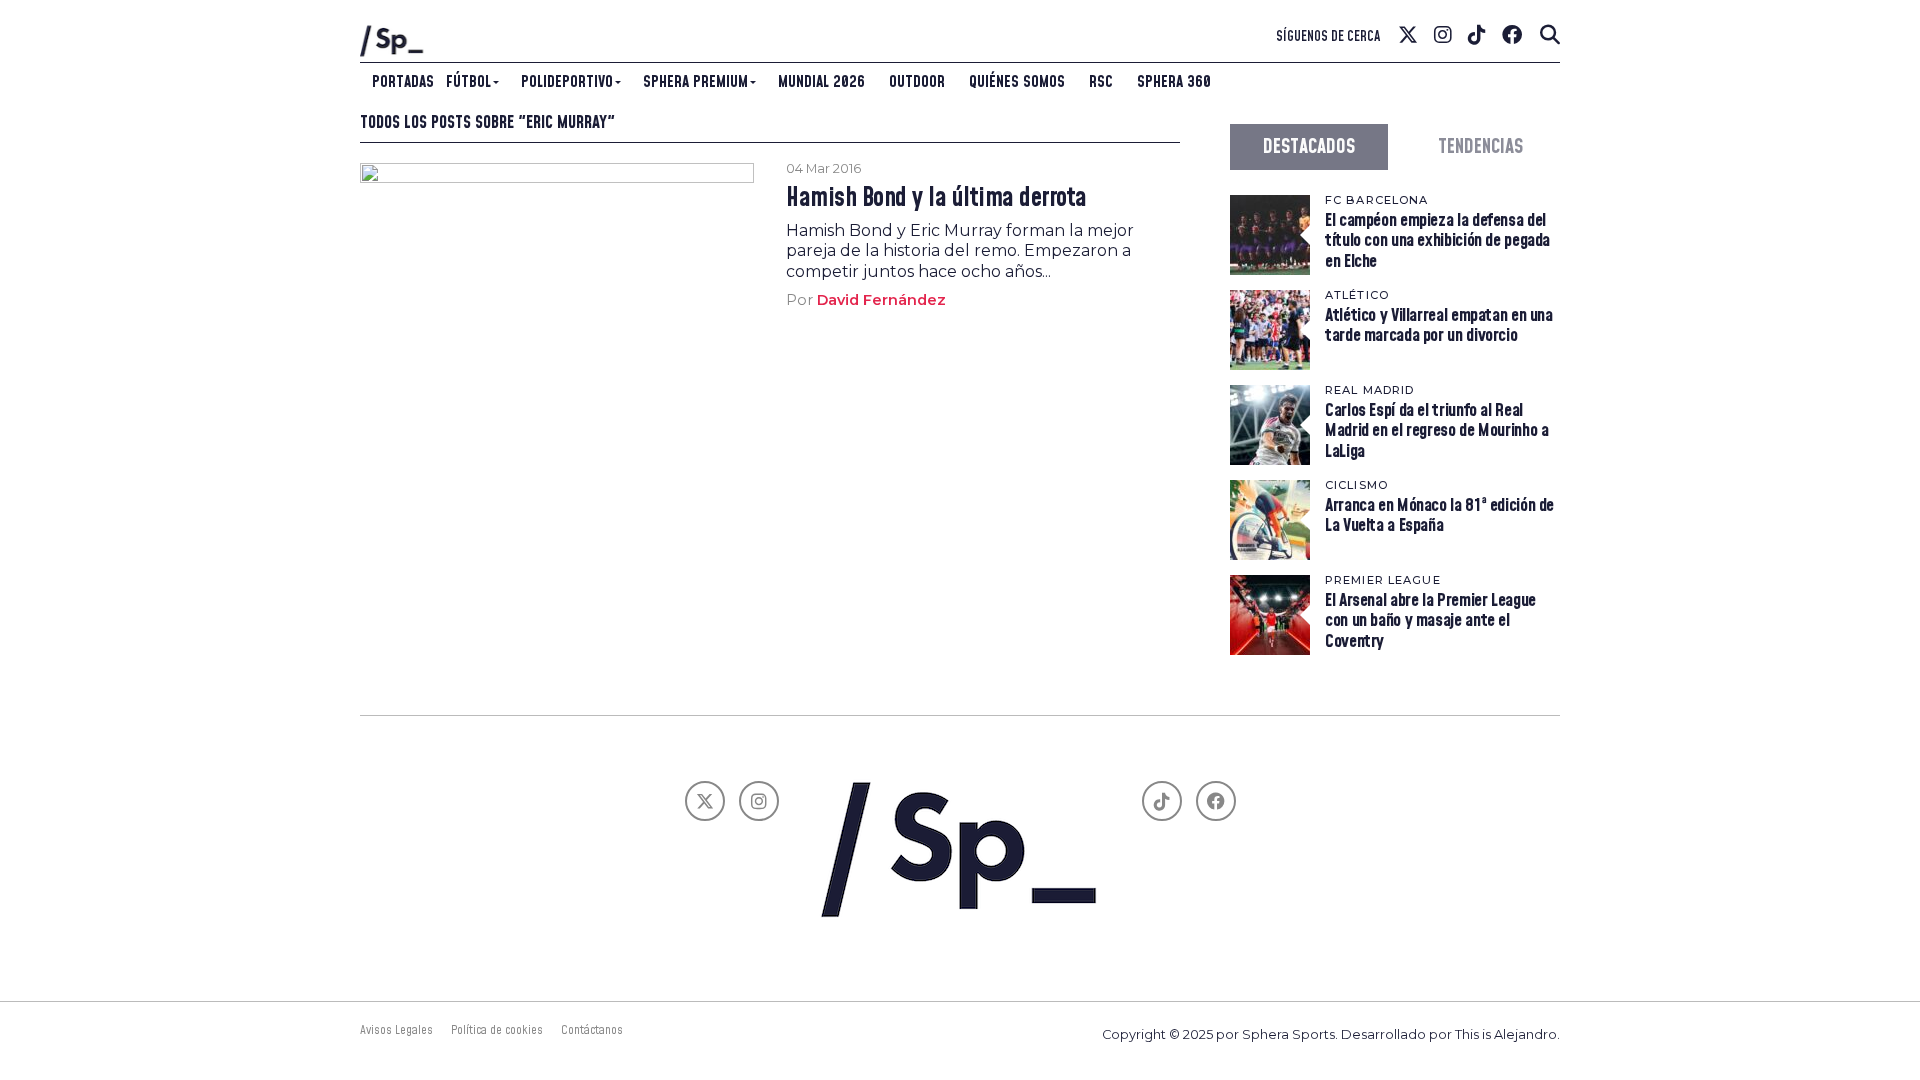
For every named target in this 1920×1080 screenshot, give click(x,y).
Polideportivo (567, 82)
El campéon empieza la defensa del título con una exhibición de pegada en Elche (1437, 240)
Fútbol (468, 82)
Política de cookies (497, 1030)
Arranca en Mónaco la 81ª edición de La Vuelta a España (1439, 515)
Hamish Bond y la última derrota (936, 199)
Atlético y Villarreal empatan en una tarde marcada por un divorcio (1439, 325)
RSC (1101, 82)
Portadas (403, 82)
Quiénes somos (1017, 82)
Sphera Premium (695, 82)
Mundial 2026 (821, 82)
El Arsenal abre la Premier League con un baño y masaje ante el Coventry (1430, 620)
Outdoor (917, 82)
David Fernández (881, 300)
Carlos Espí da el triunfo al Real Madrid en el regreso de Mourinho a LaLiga (1437, 430)
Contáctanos (592, 1030)
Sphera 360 (1174, 82)
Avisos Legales (396, 1030)
